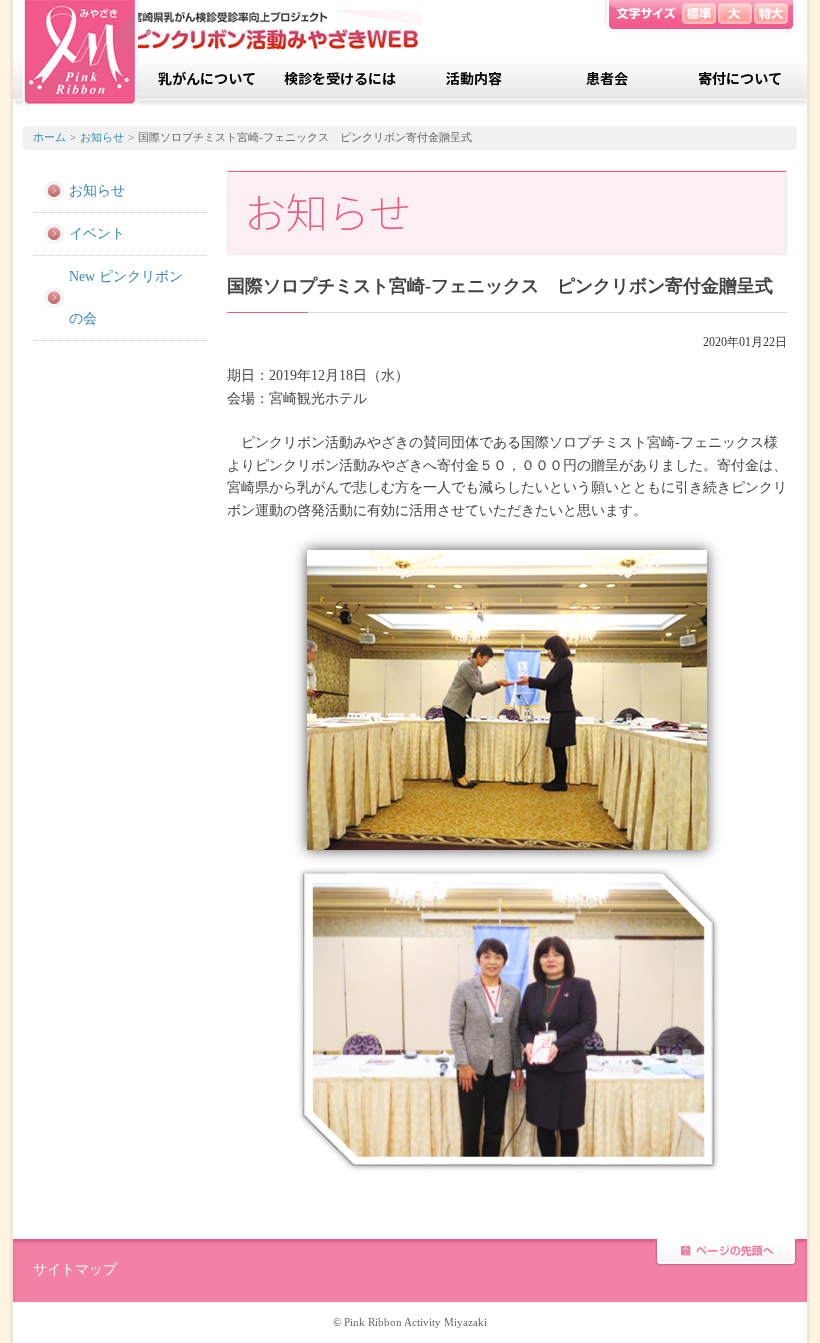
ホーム (49, 137)
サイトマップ (75, 1269)
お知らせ (102, 137)
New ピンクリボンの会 (126, 297)
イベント (97, 233)
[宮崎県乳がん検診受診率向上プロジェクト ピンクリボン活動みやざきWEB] (80, 53)
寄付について (740, 78)
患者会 (607, 78)
